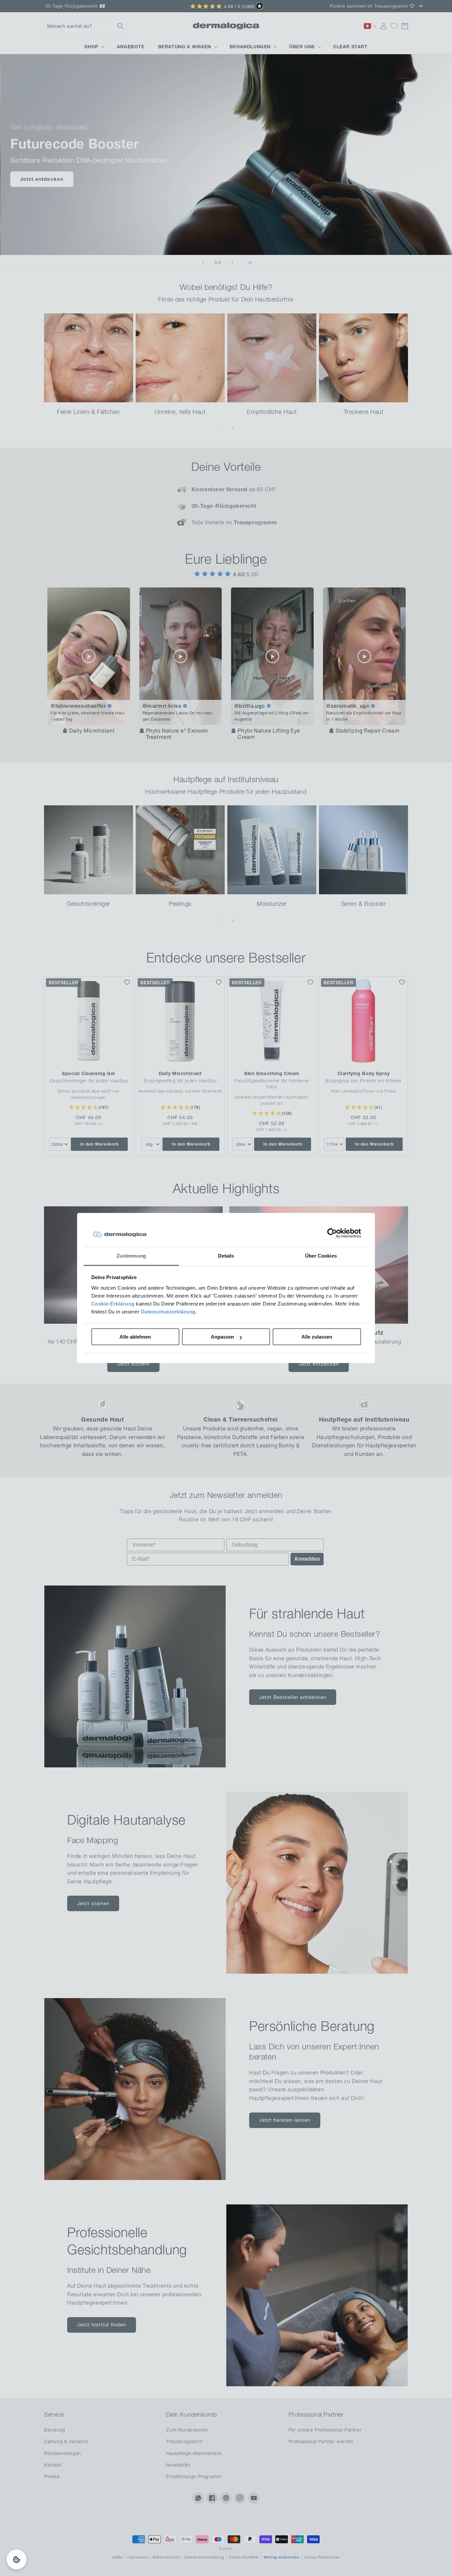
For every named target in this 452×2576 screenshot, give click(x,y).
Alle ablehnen (135, 1337)
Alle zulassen (317, 1337)
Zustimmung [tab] (131, 1256)
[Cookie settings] (17, 2559)
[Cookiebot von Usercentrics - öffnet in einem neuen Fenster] (332, 1233)
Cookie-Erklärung (113, 1304)
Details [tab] (226, 1256)
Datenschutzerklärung (168, 1312)
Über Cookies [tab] (321, 1256)
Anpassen (222, 1337)
